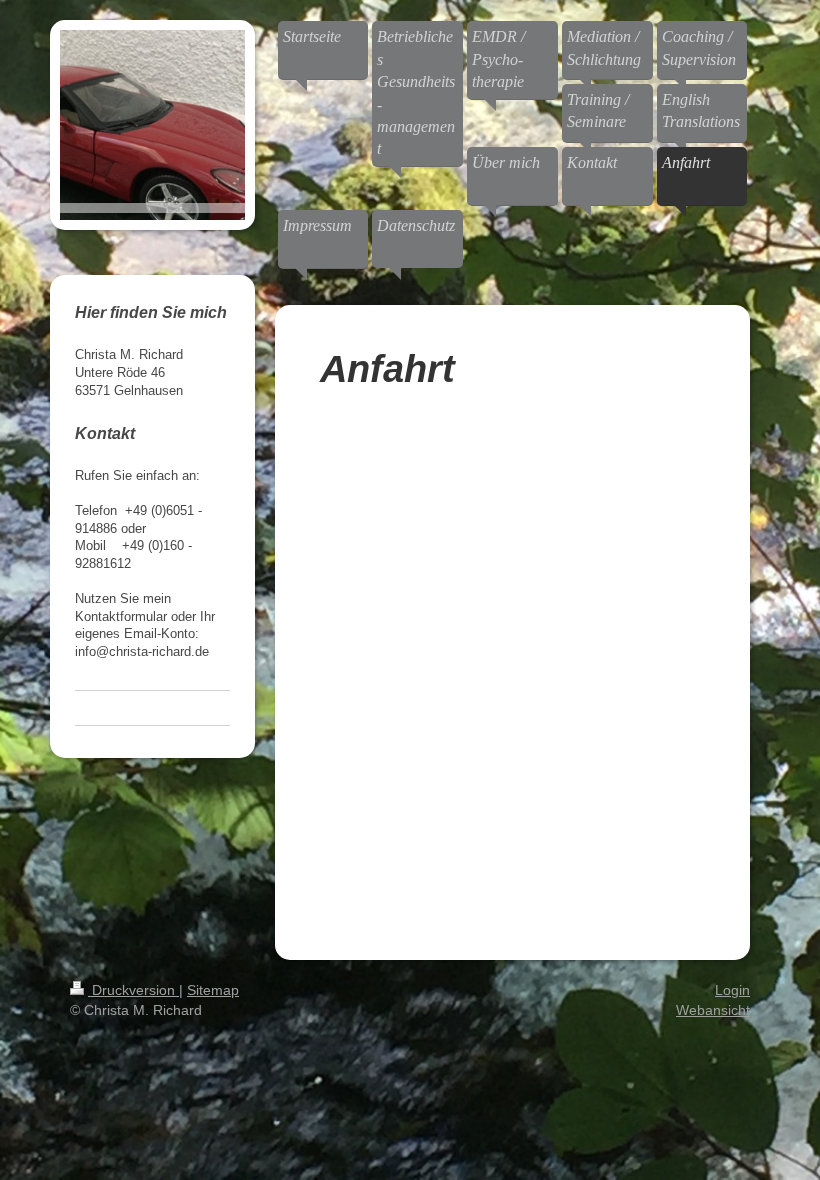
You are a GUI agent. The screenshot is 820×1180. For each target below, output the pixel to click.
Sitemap (213, 990)
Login (732, 990)
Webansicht (713, 1010)
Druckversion (133, 990)
